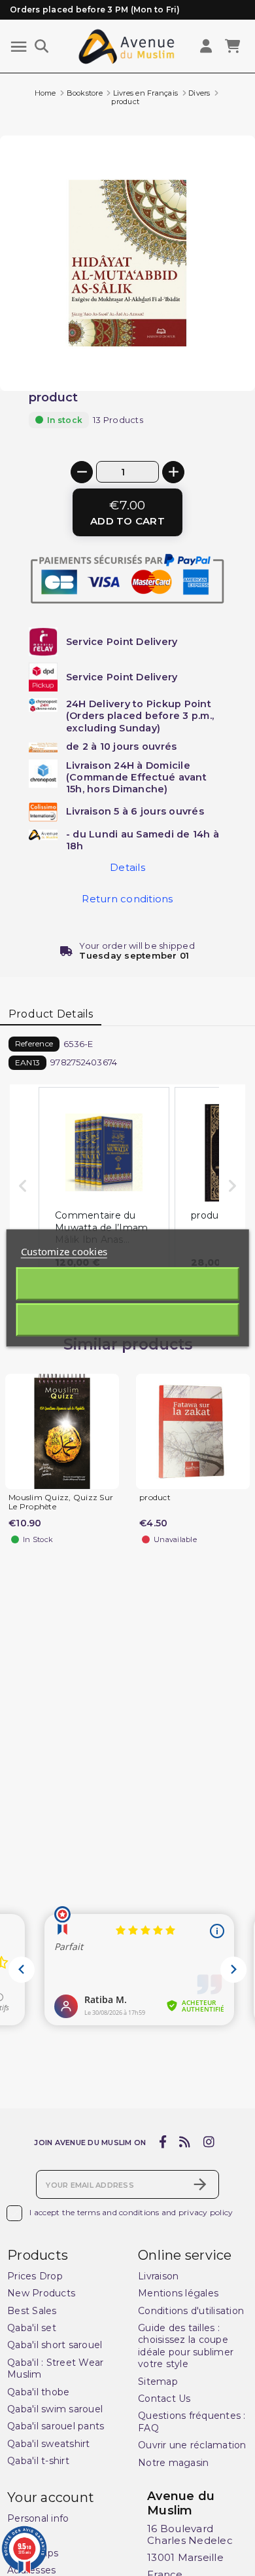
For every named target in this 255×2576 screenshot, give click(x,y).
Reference (34, 1043)
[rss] (185, 2143)
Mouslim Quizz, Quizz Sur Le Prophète (61, 1502)
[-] (82, 472)
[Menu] (19, 47)
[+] (173, 472)
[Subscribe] (200, 2184)
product (155, 1498)
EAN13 (27, 1062)
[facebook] (162, 2143)
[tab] (51, 1014)
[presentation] (200, 359)
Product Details (51, 1014)
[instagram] (209, 2143)
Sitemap (158, 2382)
